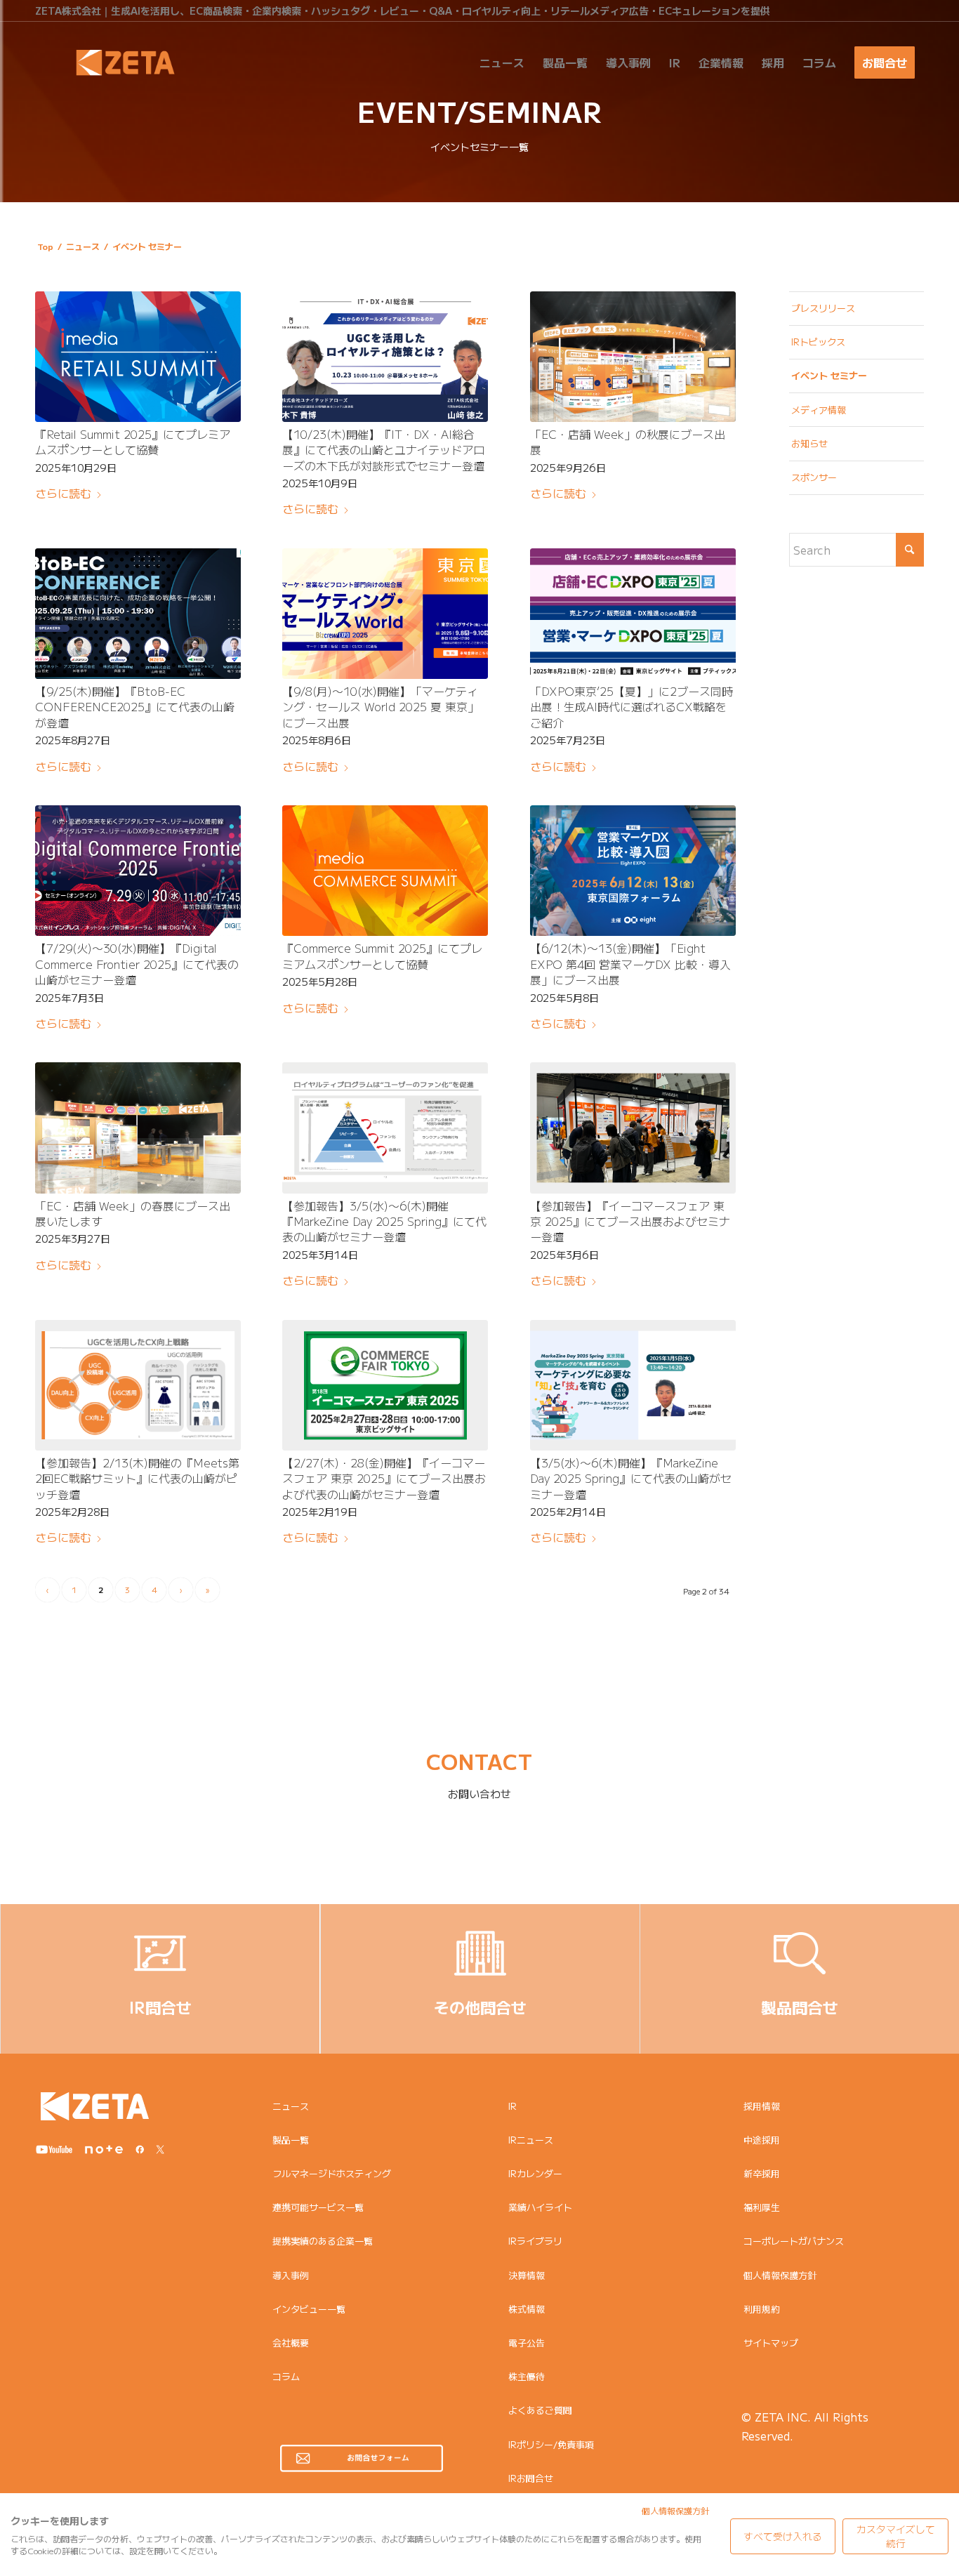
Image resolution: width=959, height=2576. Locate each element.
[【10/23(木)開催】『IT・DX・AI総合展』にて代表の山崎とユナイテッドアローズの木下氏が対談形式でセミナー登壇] (385, 357)
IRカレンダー (535, 2173)
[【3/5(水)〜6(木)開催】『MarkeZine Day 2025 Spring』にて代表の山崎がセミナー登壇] (633, 1385)
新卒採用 (762, 2173)
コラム (286, 2376)
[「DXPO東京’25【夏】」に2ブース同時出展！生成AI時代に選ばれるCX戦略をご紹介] (633, 614)
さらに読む (63, 493)
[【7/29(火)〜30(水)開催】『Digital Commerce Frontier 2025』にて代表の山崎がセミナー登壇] (138, 871)
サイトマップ (771, 2343)
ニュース (291, 2106)
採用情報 (762, 2106)
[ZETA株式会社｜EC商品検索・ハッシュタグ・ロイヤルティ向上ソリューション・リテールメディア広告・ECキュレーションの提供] (125, 62)
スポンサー (814, 477)
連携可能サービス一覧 (318, 2207)
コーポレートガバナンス (794, 2241)
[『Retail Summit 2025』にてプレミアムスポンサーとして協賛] (138, 357)
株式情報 (527, 2309)
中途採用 (762, 2140)
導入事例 (291, 2275)
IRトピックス (818, 342)
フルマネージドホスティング (332, 2173)
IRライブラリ (535, 2241)
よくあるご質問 (540, 2410)
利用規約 (762, 2309)
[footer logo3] (95, 2106)
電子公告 (527, 2343)
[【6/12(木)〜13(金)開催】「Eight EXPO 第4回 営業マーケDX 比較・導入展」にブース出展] (633, 871)
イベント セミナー (829, 375)
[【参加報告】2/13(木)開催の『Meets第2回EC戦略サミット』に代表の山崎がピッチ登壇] (138, 1385)
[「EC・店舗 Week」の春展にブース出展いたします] (138, 1128)
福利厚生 (762, 2207)
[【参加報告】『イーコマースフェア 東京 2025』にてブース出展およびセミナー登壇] (633, 1128)
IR (512, 2106)
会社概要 (291, 2343)
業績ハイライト (540, 2207)
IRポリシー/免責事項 (551, 2444)
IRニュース (531, 2140)
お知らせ (809, 443)
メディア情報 (819, 410)
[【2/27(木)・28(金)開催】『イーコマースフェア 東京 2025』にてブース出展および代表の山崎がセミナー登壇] (385, 1385)
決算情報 (527, 2275)
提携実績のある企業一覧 (323, 2241)
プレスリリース (823, 308)
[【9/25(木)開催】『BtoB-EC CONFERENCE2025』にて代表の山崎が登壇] (138, 614)
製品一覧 (291, 2140)
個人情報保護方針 (780, 2275)
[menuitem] (502, 62)
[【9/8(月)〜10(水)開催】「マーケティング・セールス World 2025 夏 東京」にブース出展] (385, 614)
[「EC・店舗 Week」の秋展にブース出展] (633, 357)
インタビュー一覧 (309, 2309)
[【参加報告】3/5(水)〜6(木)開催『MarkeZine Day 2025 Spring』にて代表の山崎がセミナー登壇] (385, 1128)
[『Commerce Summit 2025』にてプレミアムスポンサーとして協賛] (385, 871)
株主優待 (527, 2376)
